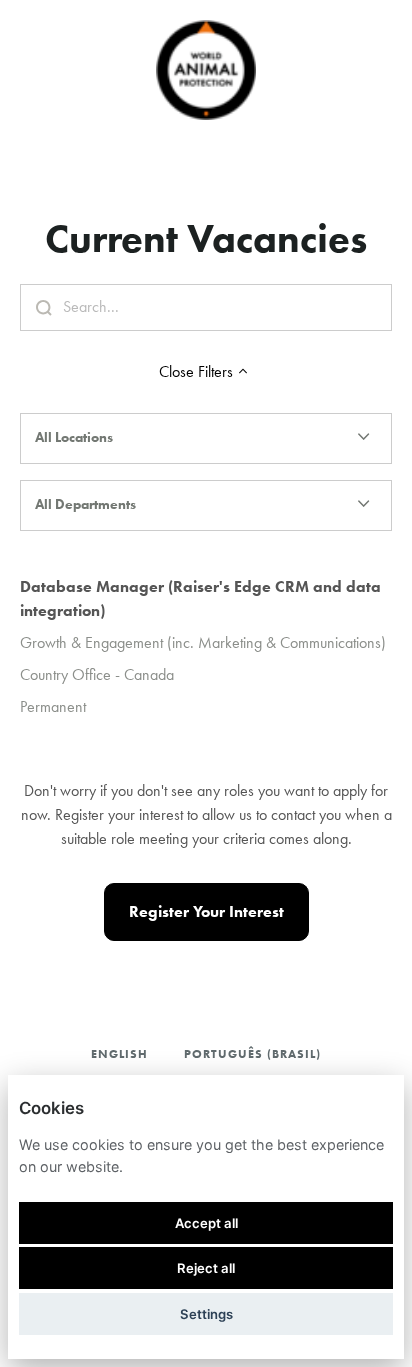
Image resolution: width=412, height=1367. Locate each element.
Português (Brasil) (252, 1053)
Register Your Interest (206, 911)
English (119, 1053)
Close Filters (196, 371)
